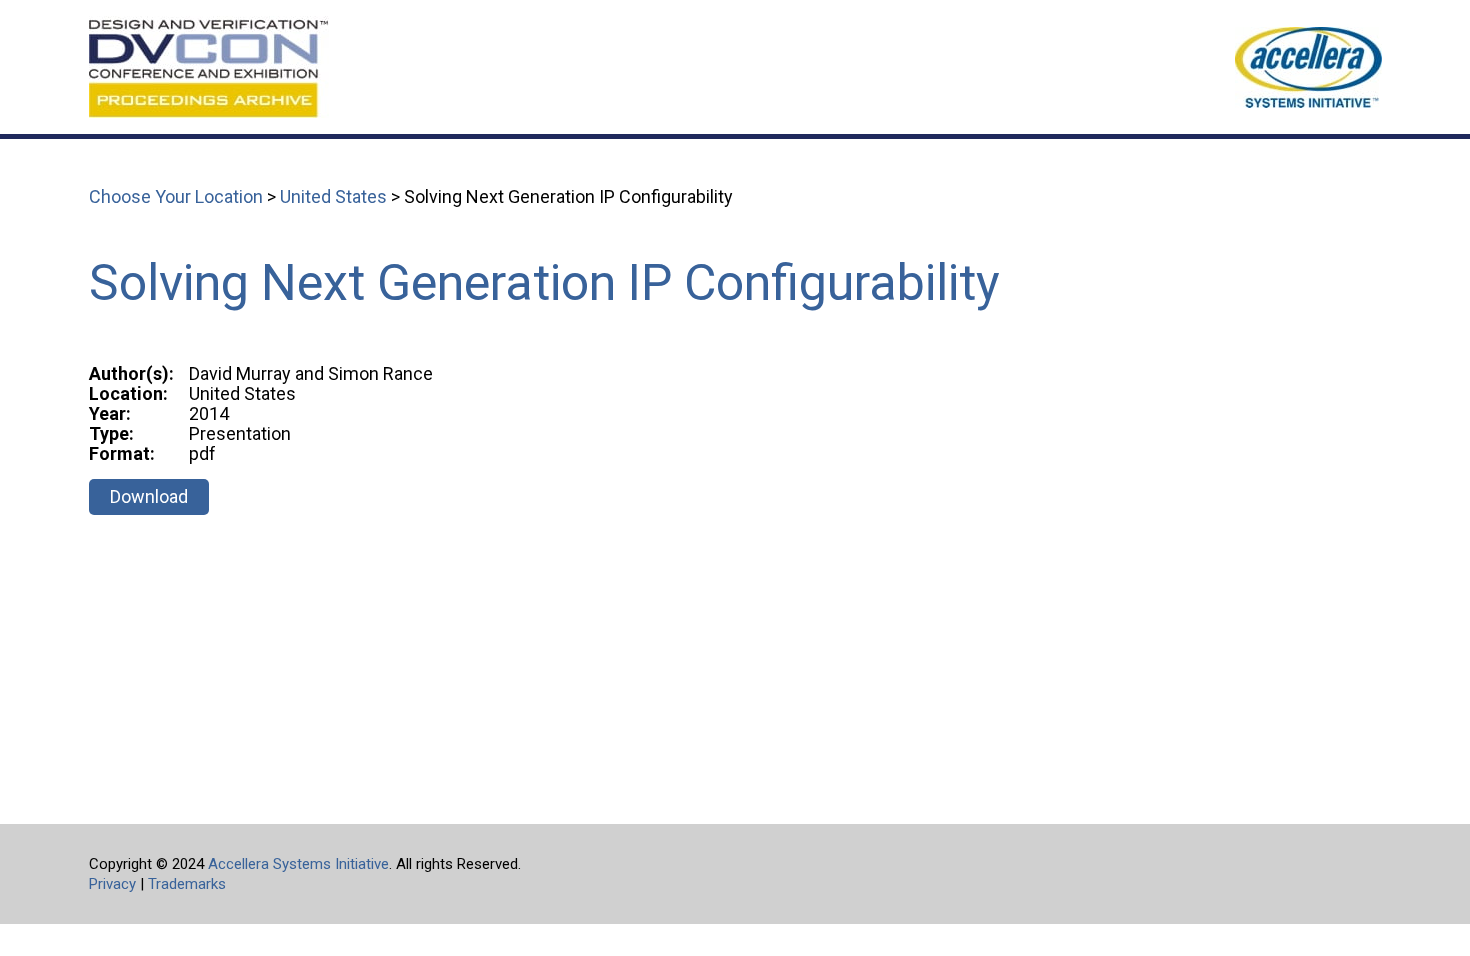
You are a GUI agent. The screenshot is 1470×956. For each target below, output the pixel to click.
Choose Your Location (176, 196)
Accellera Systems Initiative (298, 864)
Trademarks (187, 884)
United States (333, 196)
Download (149, 496)
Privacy (112, 884)
